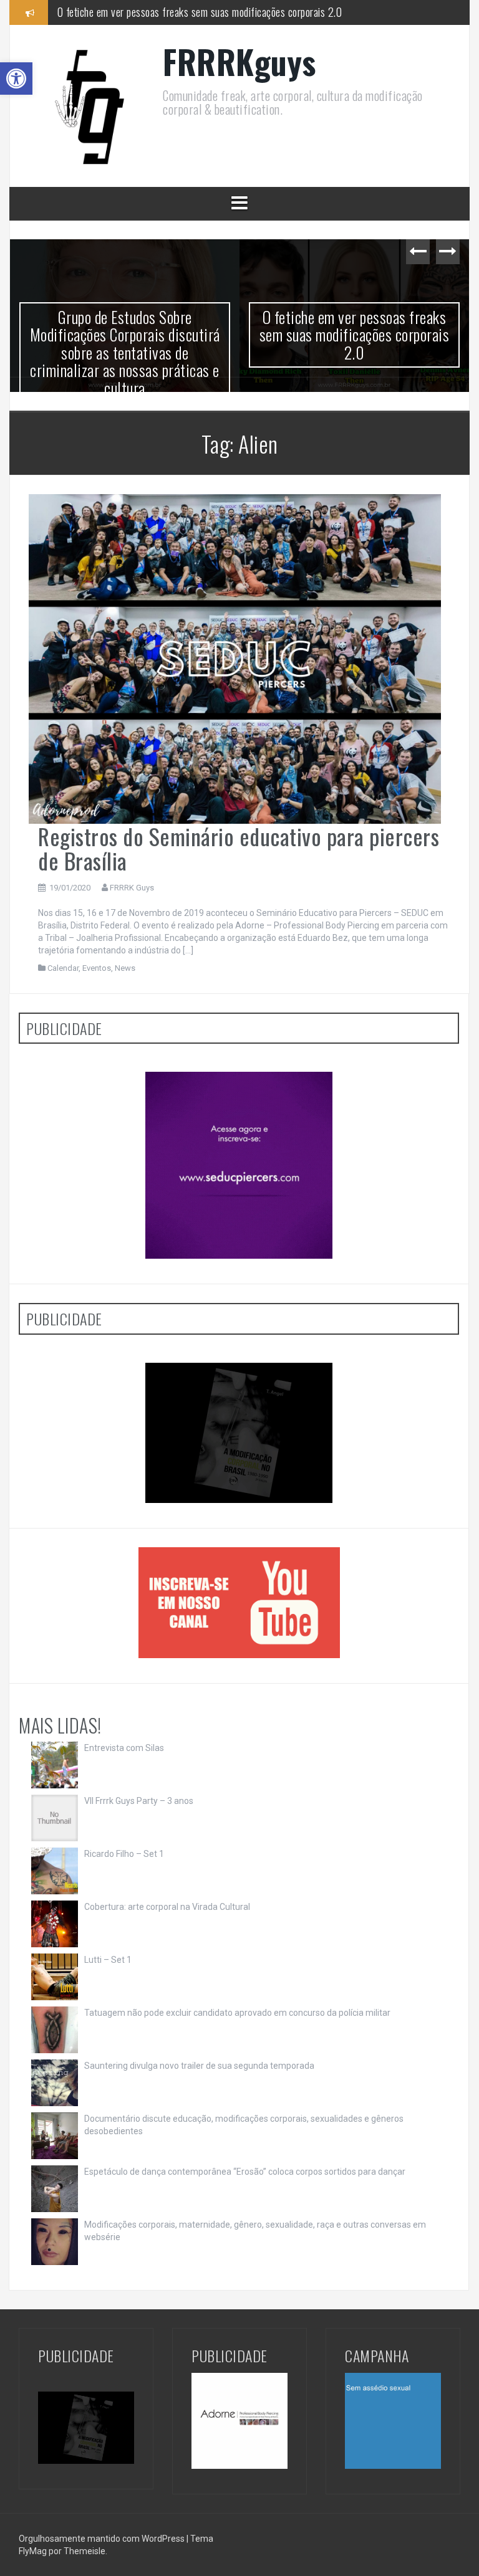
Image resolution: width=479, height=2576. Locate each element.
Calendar (63, 968)
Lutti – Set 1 (108, 1960)
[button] (16, 79)
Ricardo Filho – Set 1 (124, 1854)
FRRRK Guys (132, 888)
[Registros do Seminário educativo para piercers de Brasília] (235, 658)
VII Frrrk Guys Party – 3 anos (139, 1801)
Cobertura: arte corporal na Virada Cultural (167, 1907)
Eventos (97, 968)
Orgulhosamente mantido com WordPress (103, 2539)
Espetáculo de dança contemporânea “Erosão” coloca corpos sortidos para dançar (245, 2172)
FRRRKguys (239, 61)
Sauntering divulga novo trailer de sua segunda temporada (199, 2066)
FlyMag (33, 2551)
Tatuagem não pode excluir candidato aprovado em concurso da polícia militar (237, 2013)
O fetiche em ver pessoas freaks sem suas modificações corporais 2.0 (200, 12)
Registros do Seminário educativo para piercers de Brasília (239, 848)
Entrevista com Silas (124, 1748)
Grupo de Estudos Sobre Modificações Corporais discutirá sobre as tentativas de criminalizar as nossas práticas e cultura (125, 352)
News (125, 968)
